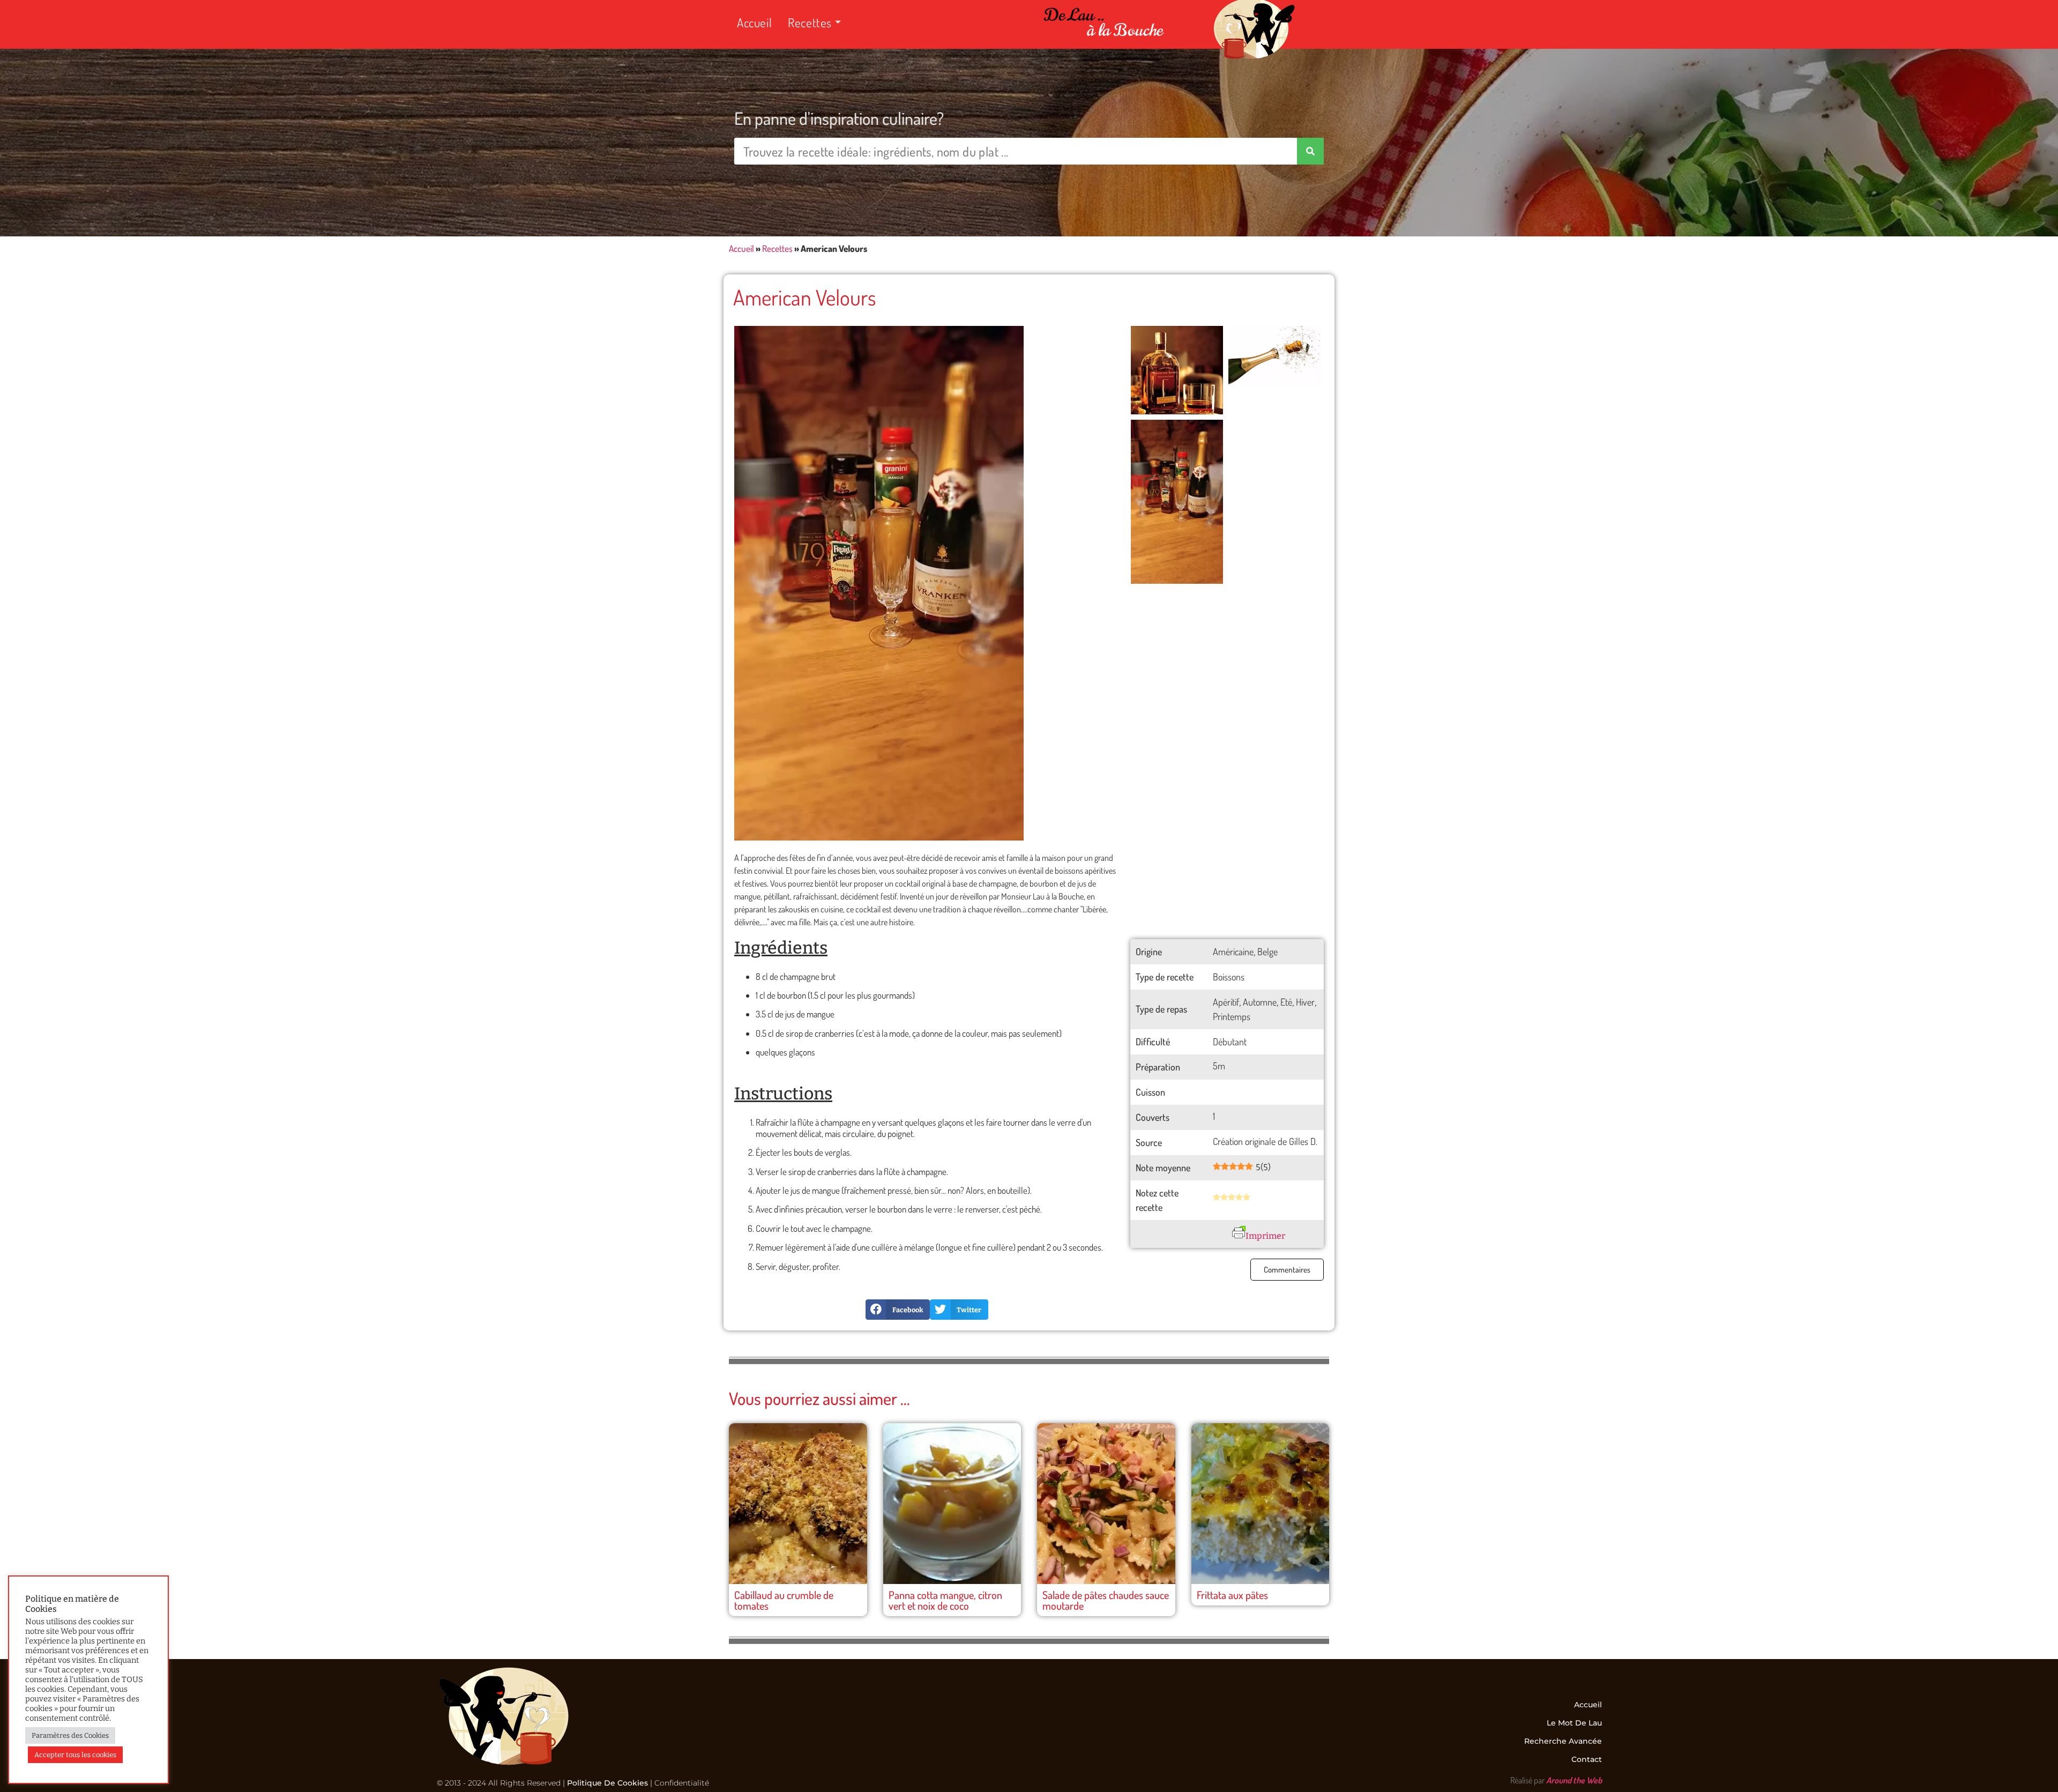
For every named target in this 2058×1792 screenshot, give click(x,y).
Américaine (1233, 951)
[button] (898, 1310)
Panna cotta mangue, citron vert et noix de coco (945, 1600)
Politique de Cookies (607, 1783)
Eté (1286, 1002)
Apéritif (1226, 1002)
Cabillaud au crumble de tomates (784, 1600)
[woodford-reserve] (1177, 370)
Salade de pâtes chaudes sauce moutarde (1106, 1600)
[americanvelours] (1177, 502)
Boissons (1229, 977)
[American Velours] (879, 583)
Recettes (810, 22)
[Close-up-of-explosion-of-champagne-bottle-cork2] (1274, 356)
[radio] (1217, 1198)
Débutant (1230, 1042)
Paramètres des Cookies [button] (70, 1735)
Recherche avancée (1563, 1741)
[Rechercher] (1310, 151)
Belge (1267, 951)
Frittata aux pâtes (1232, 1595)
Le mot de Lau (1574, 1723)
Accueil (754, 22)
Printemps (1232, 1016)
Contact (1587, 1759)
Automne (1260, 1002)
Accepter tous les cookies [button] (75, 1755)
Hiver (1305, 1002)
